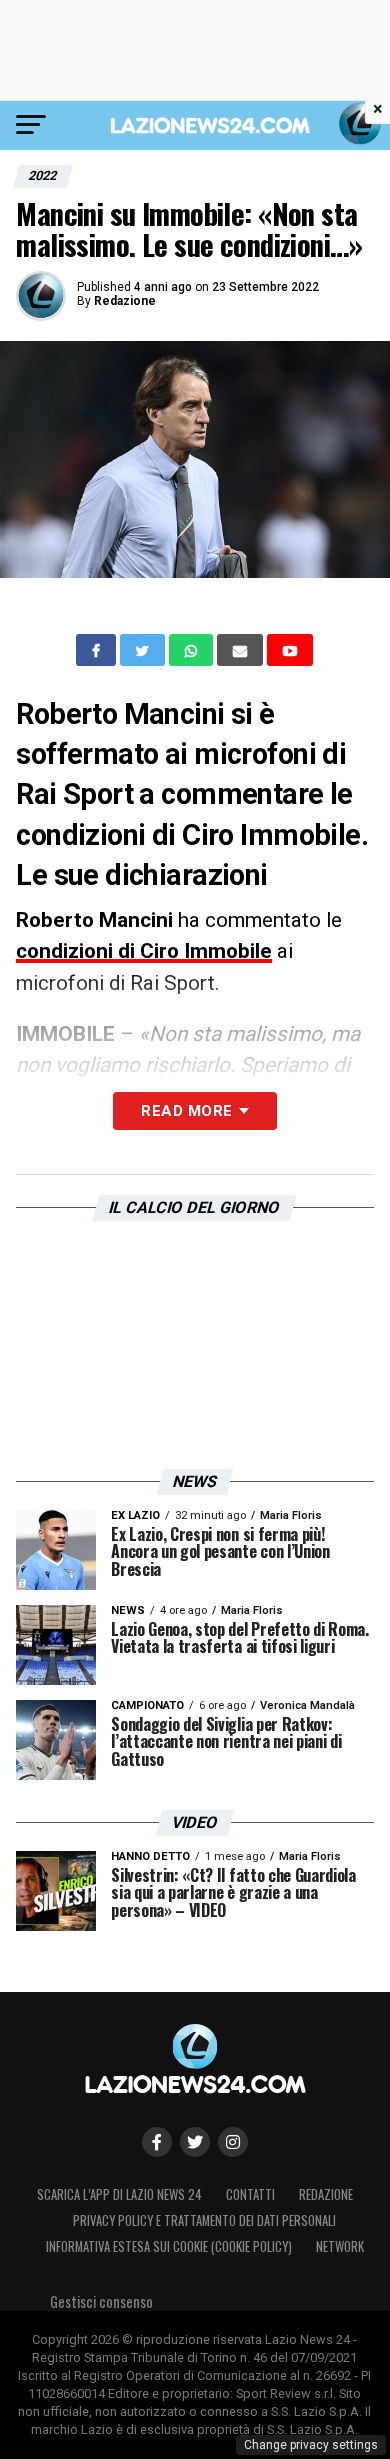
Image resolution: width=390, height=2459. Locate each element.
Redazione (125, 301)
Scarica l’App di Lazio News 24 (119, 2194)
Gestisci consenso (101, 2301)
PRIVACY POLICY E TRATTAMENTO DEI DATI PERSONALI (204, 2220)
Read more (186, 1111)
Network (340, 2246)
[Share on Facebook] (98, 650)
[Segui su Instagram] (233, 2142)
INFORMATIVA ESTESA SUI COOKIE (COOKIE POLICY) (169, 2246)
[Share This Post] (193, 650)
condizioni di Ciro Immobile (144, 951)
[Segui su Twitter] (195, 2142)
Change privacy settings (311, 2445)
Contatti (250, 2194)
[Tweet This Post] (144, 650)
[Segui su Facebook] (157, 2142)
